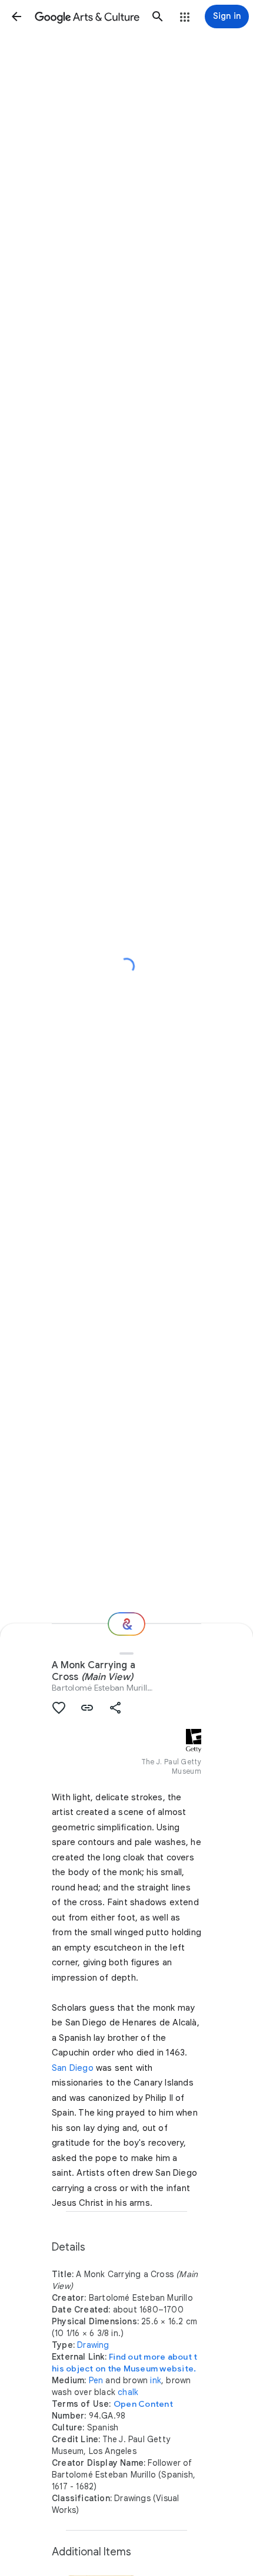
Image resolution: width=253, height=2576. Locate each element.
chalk (128, 2392)
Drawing (93, 2345)
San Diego (73, 2068)
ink (156, 2380)
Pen (96, 2380)
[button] (16, 17)
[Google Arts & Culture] (87, 17)
